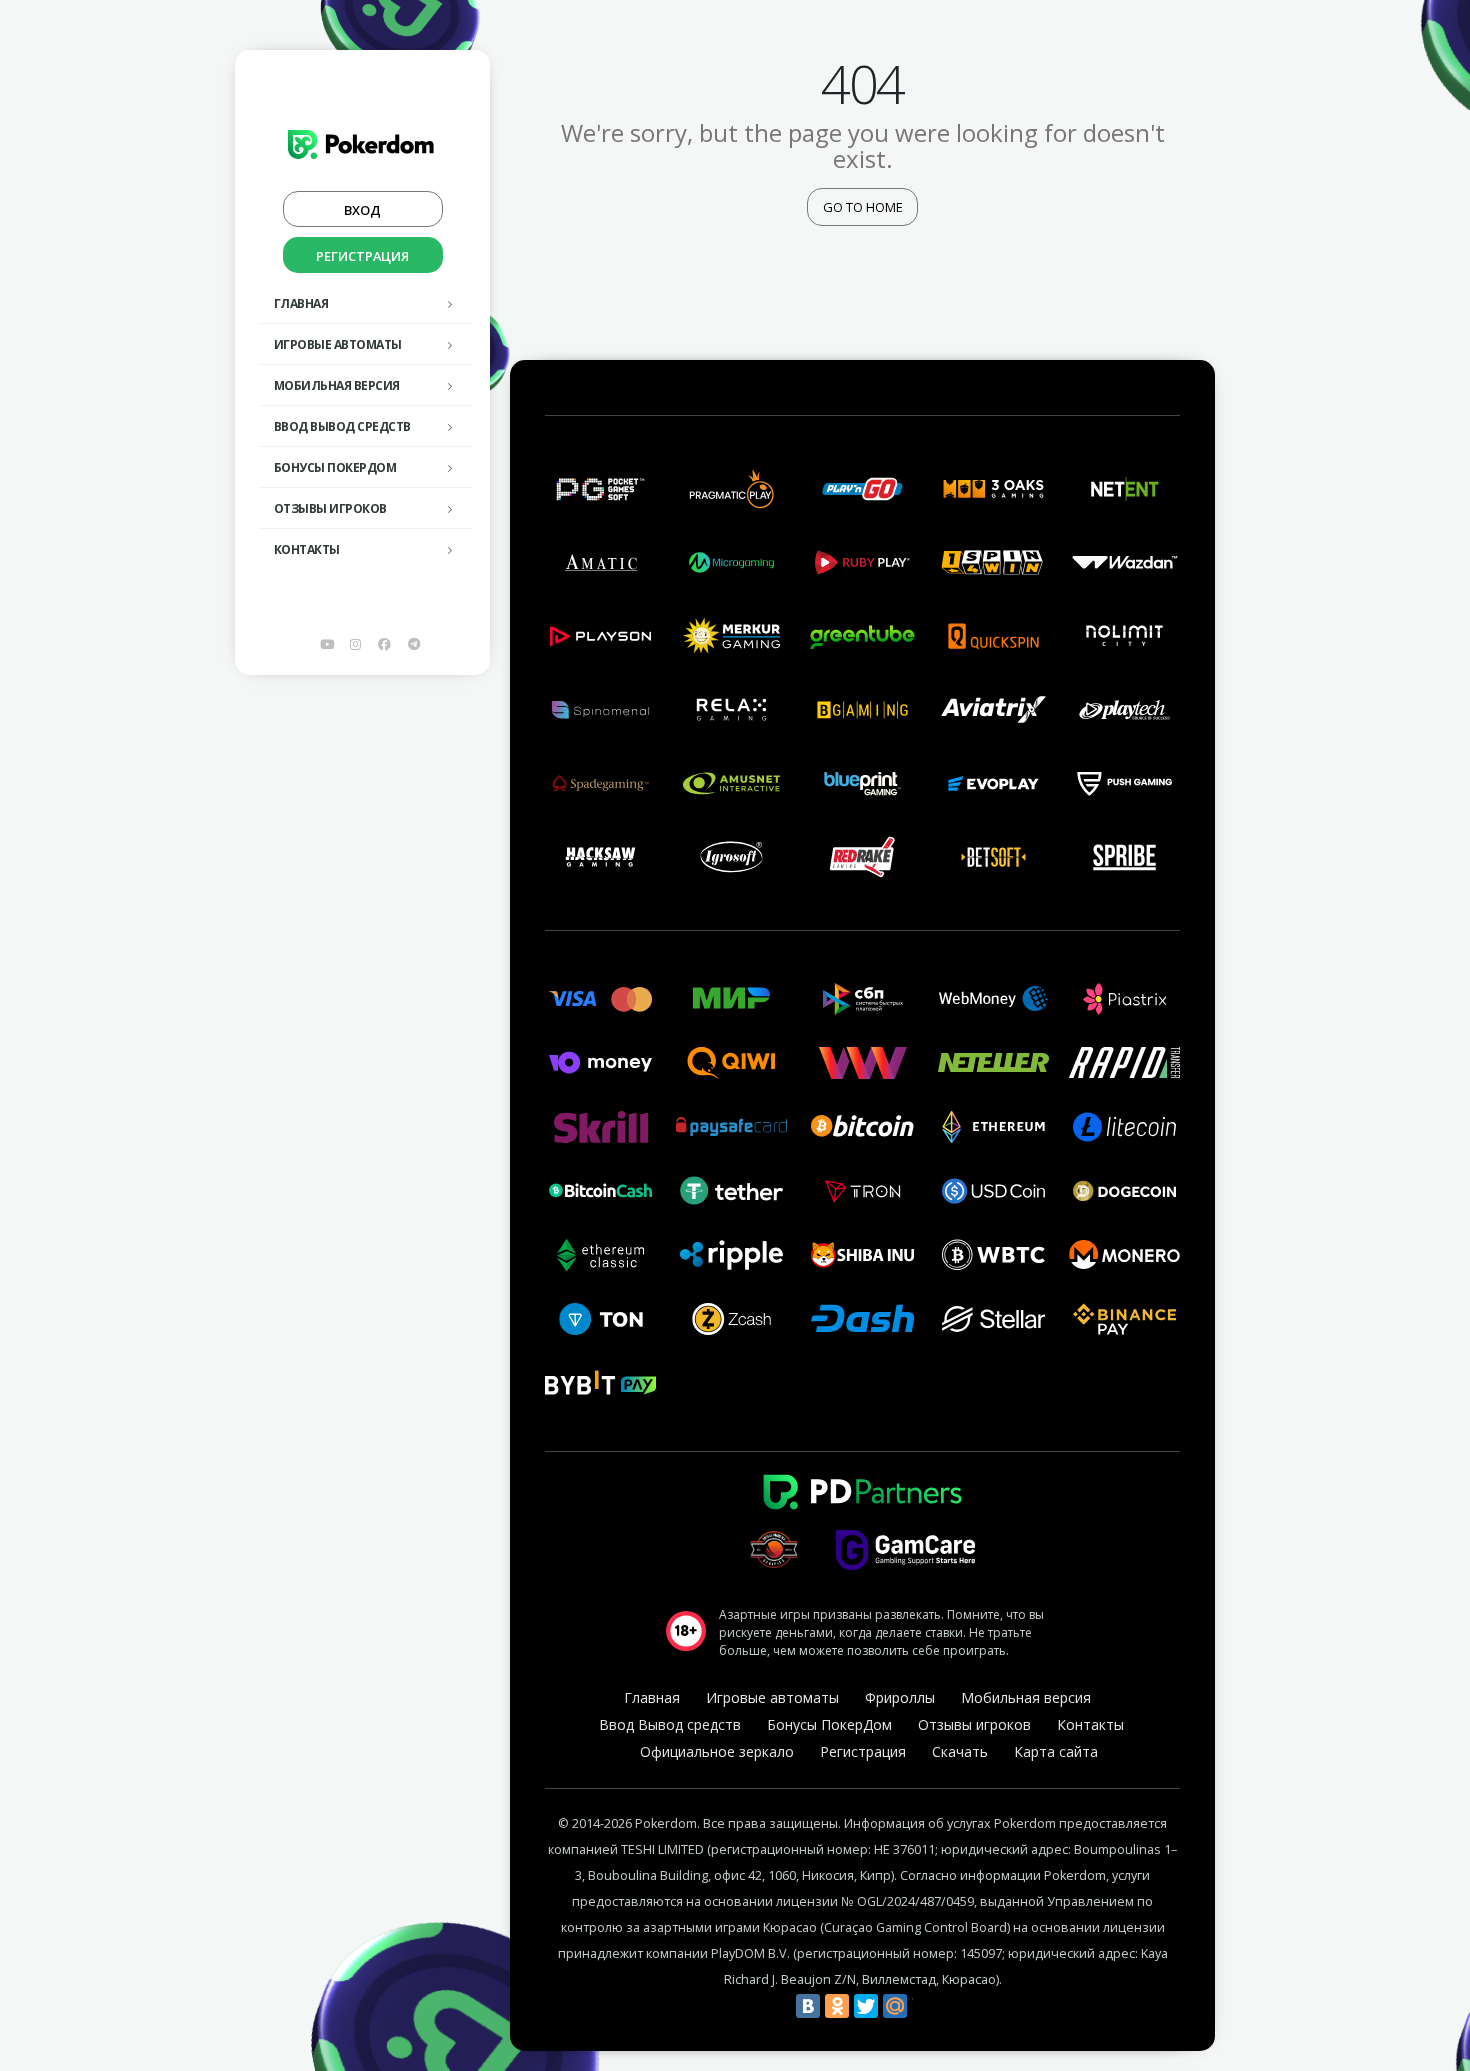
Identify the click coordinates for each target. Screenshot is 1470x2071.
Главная (301, 303)
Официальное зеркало (717, 1751)
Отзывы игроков (330, 508)
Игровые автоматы (338, 344)
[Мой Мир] (895, 2006)
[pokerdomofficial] (385, 644)
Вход (362, 210)
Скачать (960, 1751)
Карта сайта (1056, 1751)
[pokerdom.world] (356, 644)
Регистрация (362, 256)
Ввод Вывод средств (342, 426)
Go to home (863, 207)
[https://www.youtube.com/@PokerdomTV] (327, 644)
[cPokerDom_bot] (414, 644)
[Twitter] (866, 2006)
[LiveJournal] (924, 2006)
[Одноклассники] (837, 2006)
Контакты (307, 549)
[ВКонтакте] (808, 2006)
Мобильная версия (337, 385)
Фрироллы (900, 1697)
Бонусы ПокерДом (335, 467)
